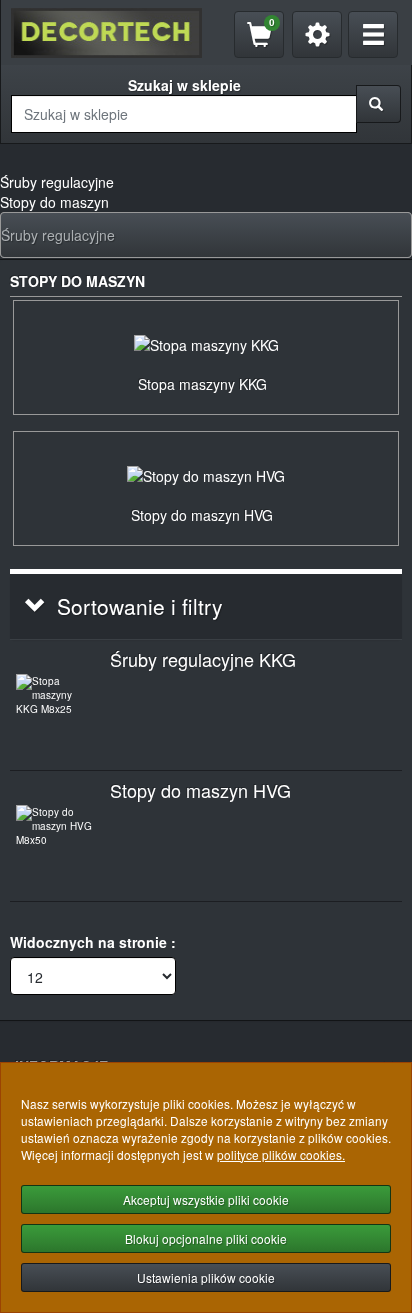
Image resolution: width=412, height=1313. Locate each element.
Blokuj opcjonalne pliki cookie (206, 1238)
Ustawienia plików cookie (206, 1277)
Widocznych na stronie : (93, 942)
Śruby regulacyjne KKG (203, 659)
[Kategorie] (373, 34)
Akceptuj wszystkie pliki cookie (206, 1199)
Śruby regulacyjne (58, 235)
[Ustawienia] (317, 34)
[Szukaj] (378, 104)
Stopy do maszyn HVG (200, 790)
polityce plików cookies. (281, 1154)
